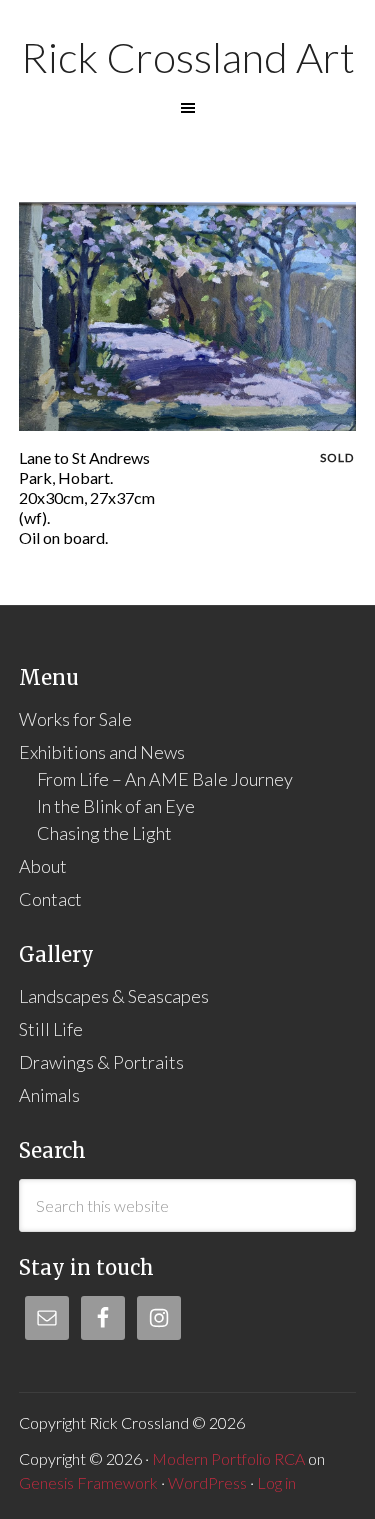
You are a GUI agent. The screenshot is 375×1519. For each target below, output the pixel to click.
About (43, 866)
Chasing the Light (104, 833)
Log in (276, 1482)
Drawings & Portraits (101, 1062)
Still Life (51, 1029)
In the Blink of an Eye (116, 806)
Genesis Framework (88, 1482)
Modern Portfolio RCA (228, 1458)
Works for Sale (75, 719)
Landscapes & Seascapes (114, 996)
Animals (49, 1095)
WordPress (207, 1482)
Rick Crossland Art (188, 57)
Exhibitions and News (102, 752)
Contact (50, 899)
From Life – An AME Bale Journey (165, 779)
